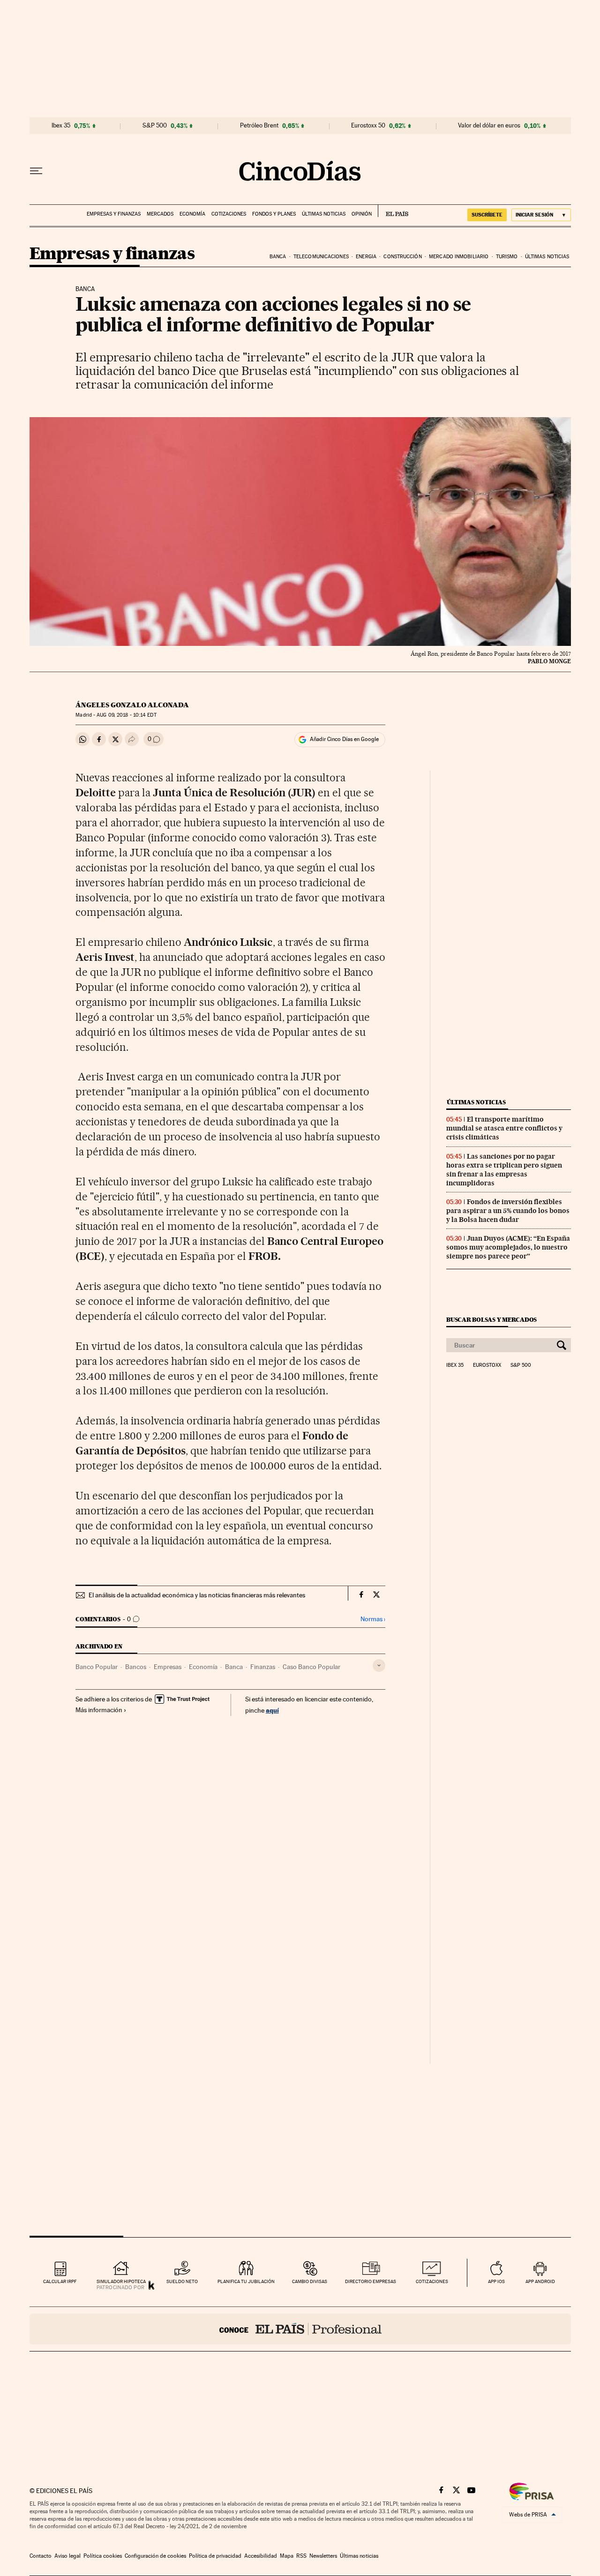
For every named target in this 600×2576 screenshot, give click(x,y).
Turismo (507, 257)
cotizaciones (432, 2281)
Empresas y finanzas (114, 214)
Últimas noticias (324, 214)
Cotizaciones (229, 214)
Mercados (160, 214)
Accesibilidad (261, 2556)
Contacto (41, 2556)
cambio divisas (310, 2281)
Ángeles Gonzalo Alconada (132, 705)
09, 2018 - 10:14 (126, 715)
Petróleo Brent (259, 126)
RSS (301, 2556)
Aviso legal (67, 2556)
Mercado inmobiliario (459, 257)
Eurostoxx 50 (368, 126)
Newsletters (323, 2556)
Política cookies (103, 2556)
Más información (99, 1710)
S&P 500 (155, 126)
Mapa (287, 2556)
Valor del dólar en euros (489, 126)
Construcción (402, 257)
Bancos (136, 1667)
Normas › (373, 1619)
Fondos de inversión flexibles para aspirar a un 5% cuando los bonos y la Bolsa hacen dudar (508, 1211)
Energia (366, 257)
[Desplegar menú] (36, 171)
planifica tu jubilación (246, 2281)
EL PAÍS (393, 211)
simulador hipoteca (121, 2281)
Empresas (168, 1667)
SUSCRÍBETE (487, 215)
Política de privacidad (215, 2556)
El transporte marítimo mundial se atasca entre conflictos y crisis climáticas (504, 1128)
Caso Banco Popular (311, 1667)
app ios (496, 2281)
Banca (278, 257)
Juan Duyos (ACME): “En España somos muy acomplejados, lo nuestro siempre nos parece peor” (508, 1247)
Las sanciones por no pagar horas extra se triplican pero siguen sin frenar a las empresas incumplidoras (504, 1170)
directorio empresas (371, 2281)
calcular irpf (60, 2281)
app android (540, 2281)
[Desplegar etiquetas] (379, 1666)
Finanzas (263, 1667)
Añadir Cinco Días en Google (344, 739)
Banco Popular (97, 1667)
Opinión (362, 214)
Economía (192, 214)
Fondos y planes (274, 214)
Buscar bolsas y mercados (491, 1320)
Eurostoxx (487, 1365)
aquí (272, 1710)
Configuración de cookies (155, 2556)
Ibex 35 (61, 126)
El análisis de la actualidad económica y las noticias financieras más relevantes (197, 1595)
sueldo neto (182, 2281)
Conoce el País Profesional (300, 2329)
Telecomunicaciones (321, 257)
